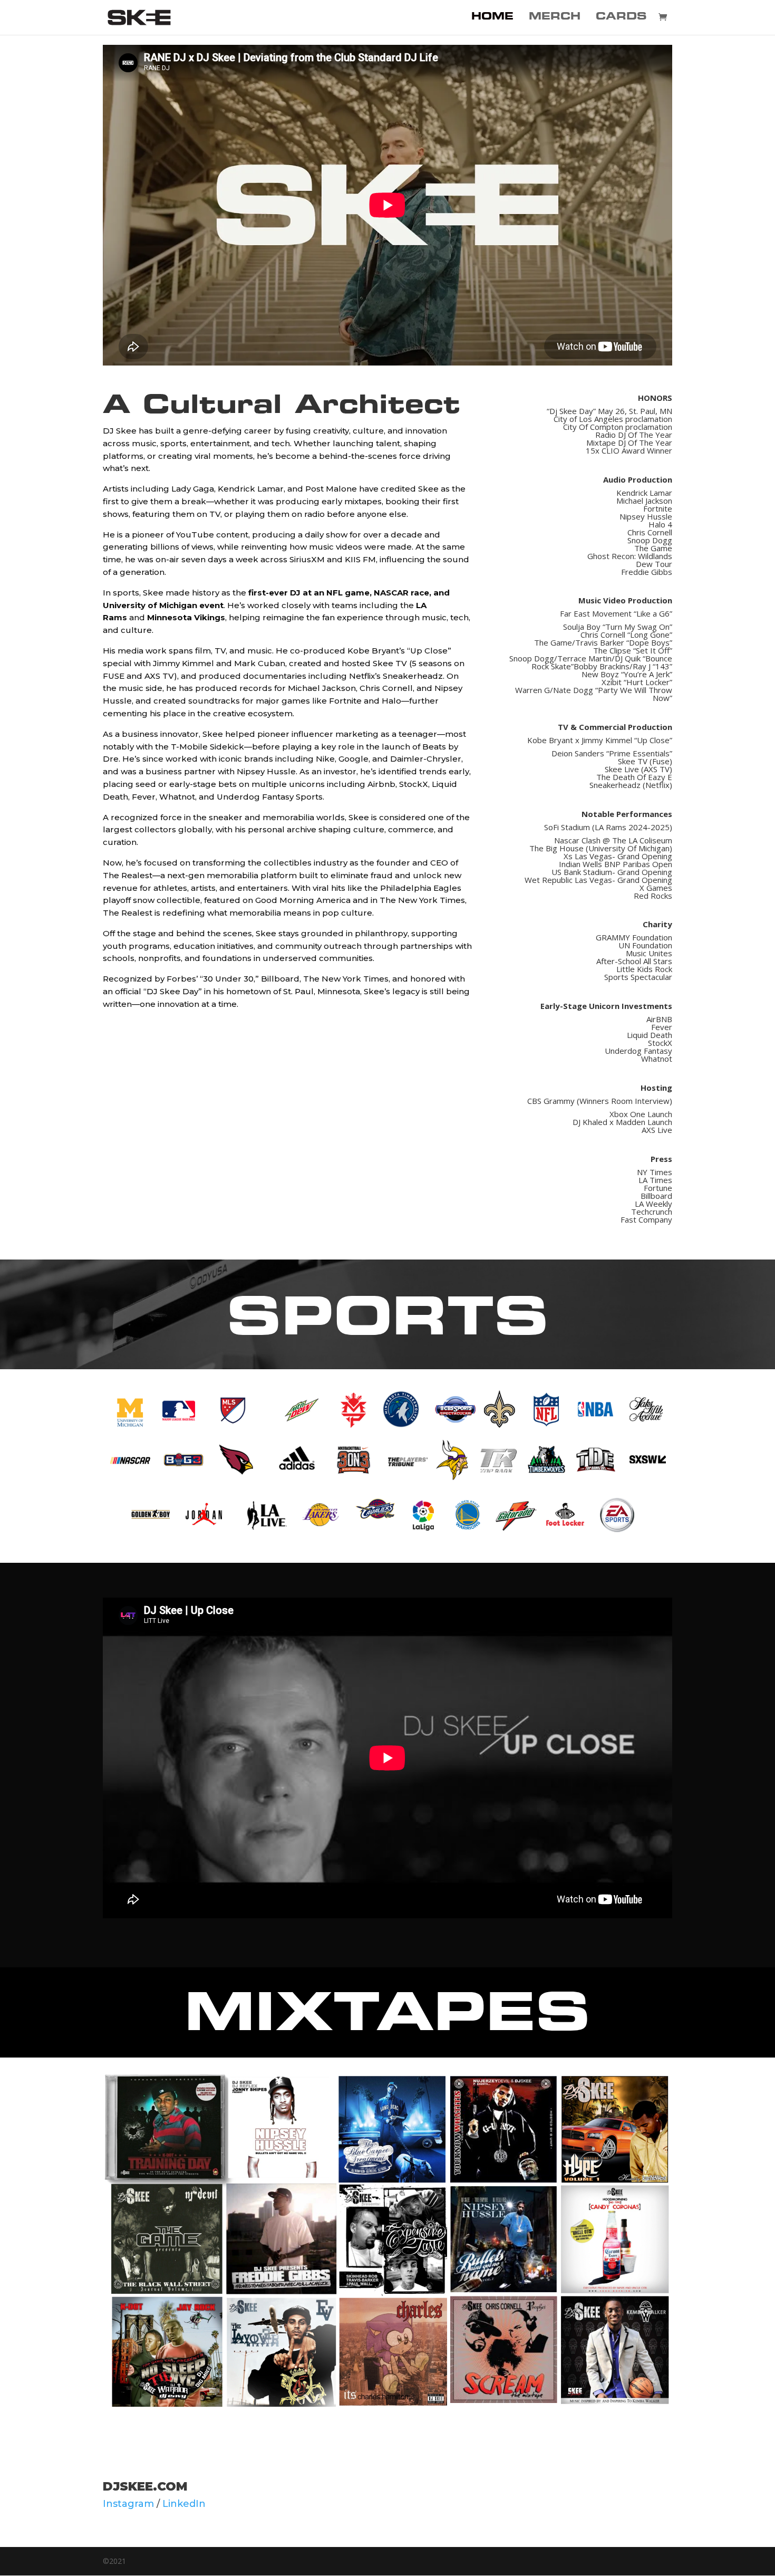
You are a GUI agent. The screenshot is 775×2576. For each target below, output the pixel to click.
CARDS (621, 18)
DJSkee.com (145, 2486)
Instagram (128, 2504)
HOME (492, 18)
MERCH (555, 18)
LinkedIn (184, 2504)
